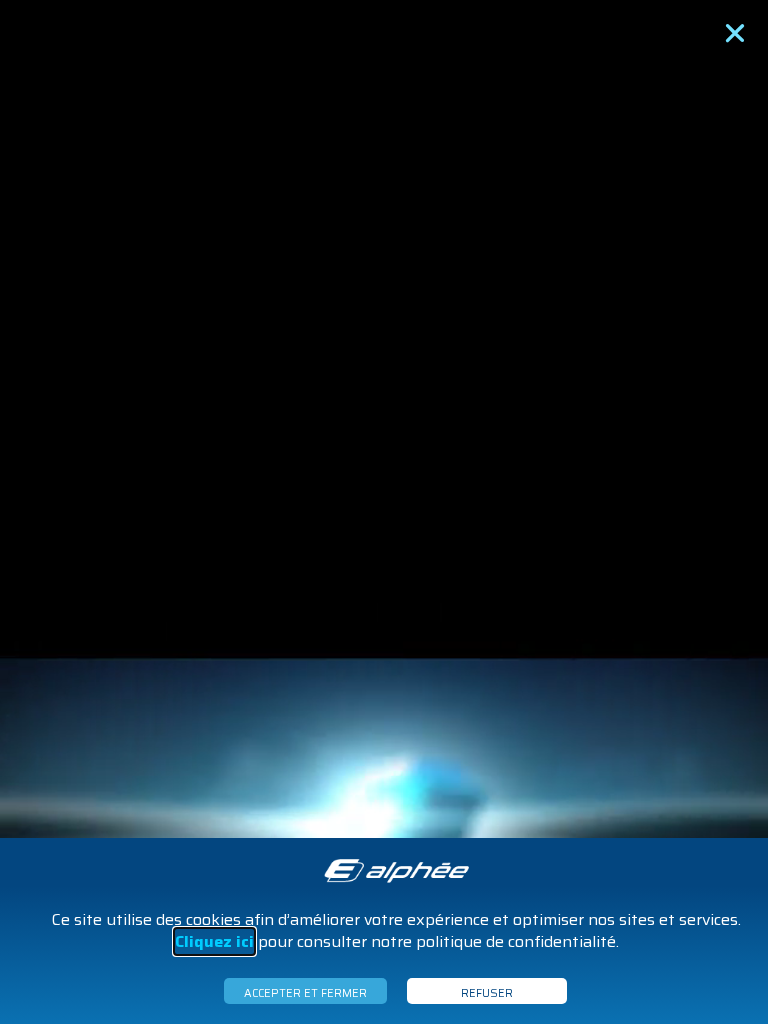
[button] (735, 33)
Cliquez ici (214, 941)
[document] (384, 512)
